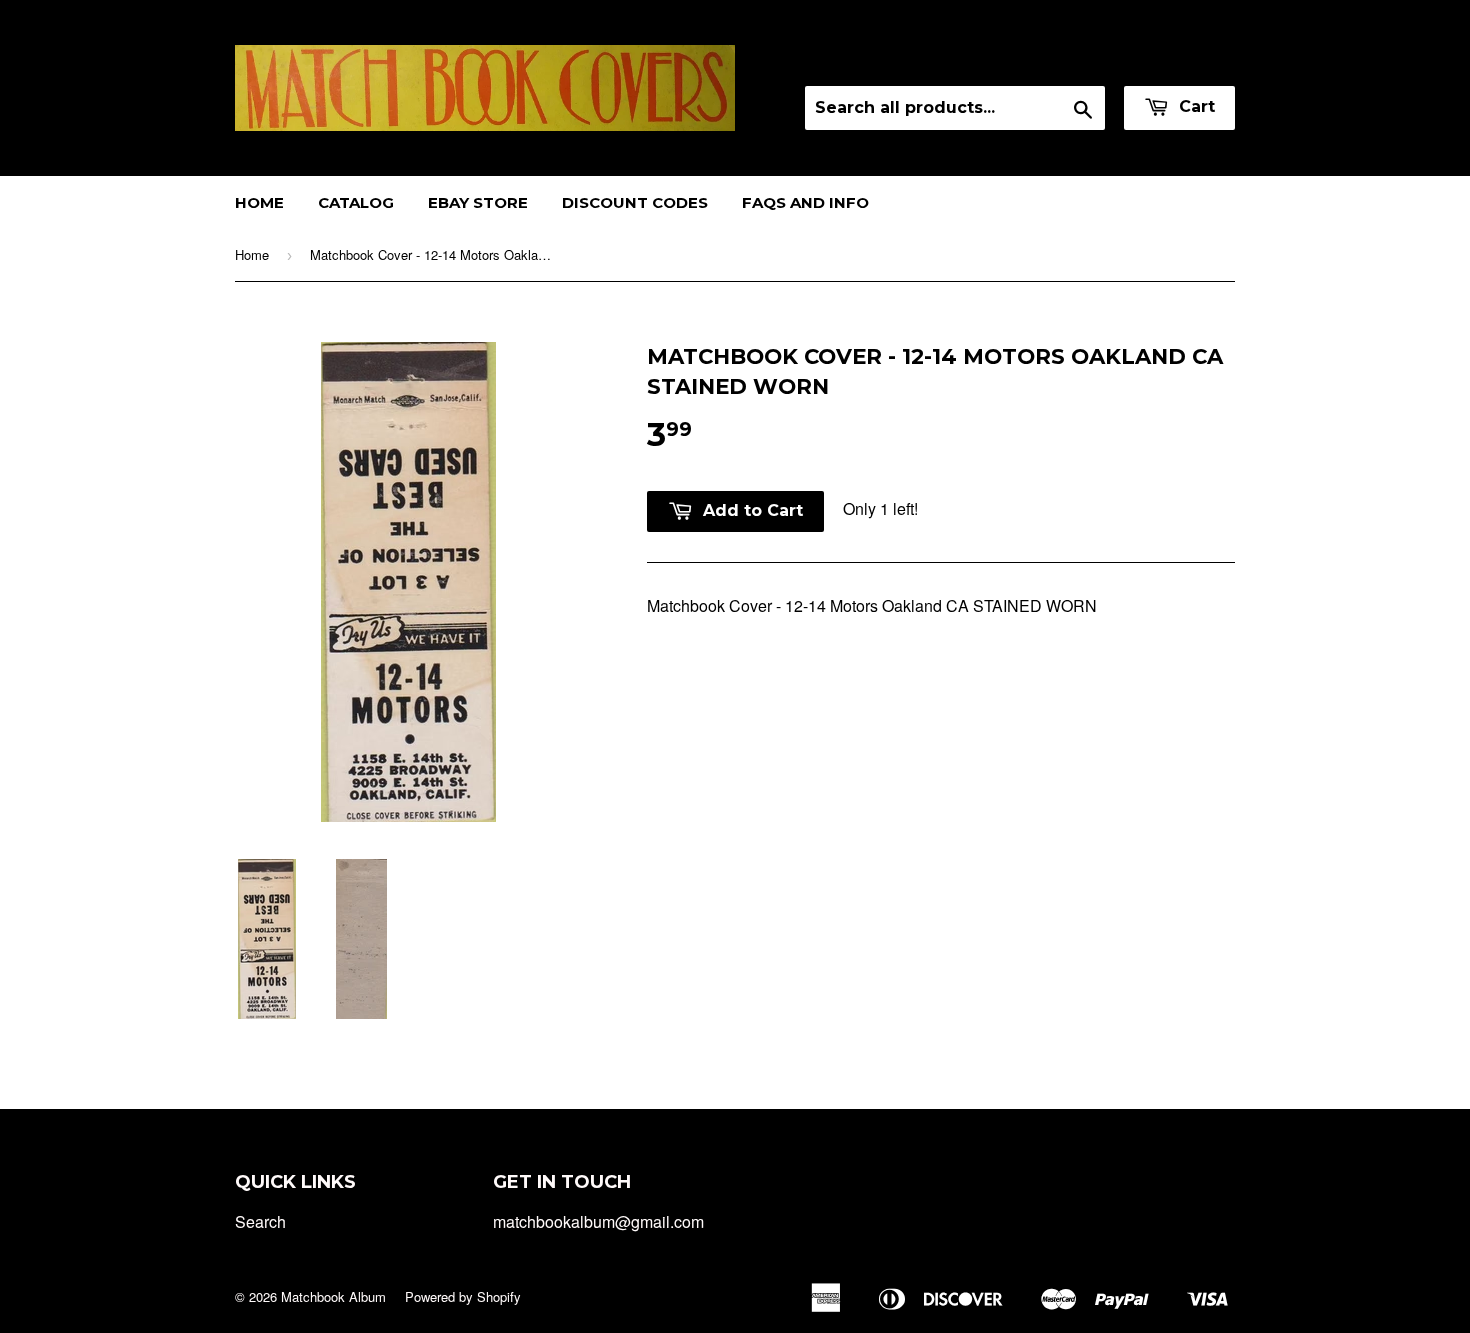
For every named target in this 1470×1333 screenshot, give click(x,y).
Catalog (356, 202)
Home (259, 202)
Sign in (1058, 59)
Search (260, 1221)
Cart (1194, 106)
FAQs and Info (805, 202)
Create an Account (1173, 59)
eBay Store (478, 202)
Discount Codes (635, 202)
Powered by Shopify (463, 1296)
